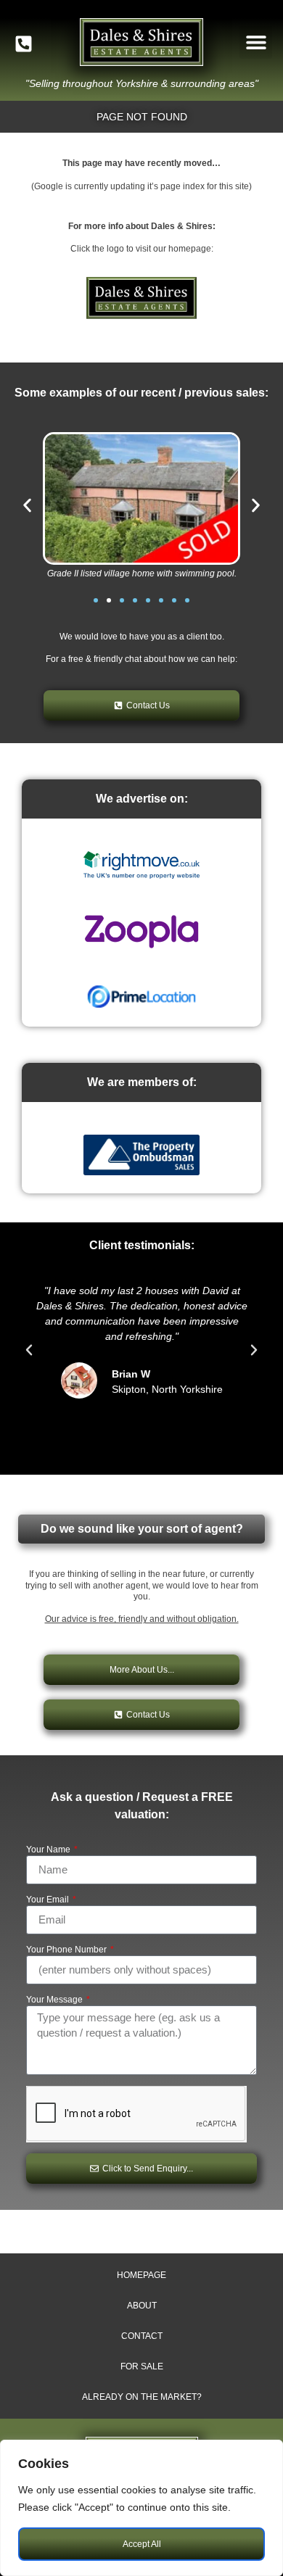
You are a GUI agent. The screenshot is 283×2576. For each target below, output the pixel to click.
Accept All (142, 2544)
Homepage (141, 2275)
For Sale (142, 2366)
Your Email (49, 1900)
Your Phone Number (67, 1950)
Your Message (56, 2000)
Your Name (49, 1850)
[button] (256, 42)
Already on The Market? (142, 2397)
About (142, 2306)
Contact (142, 2336)
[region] (141, 2508)
